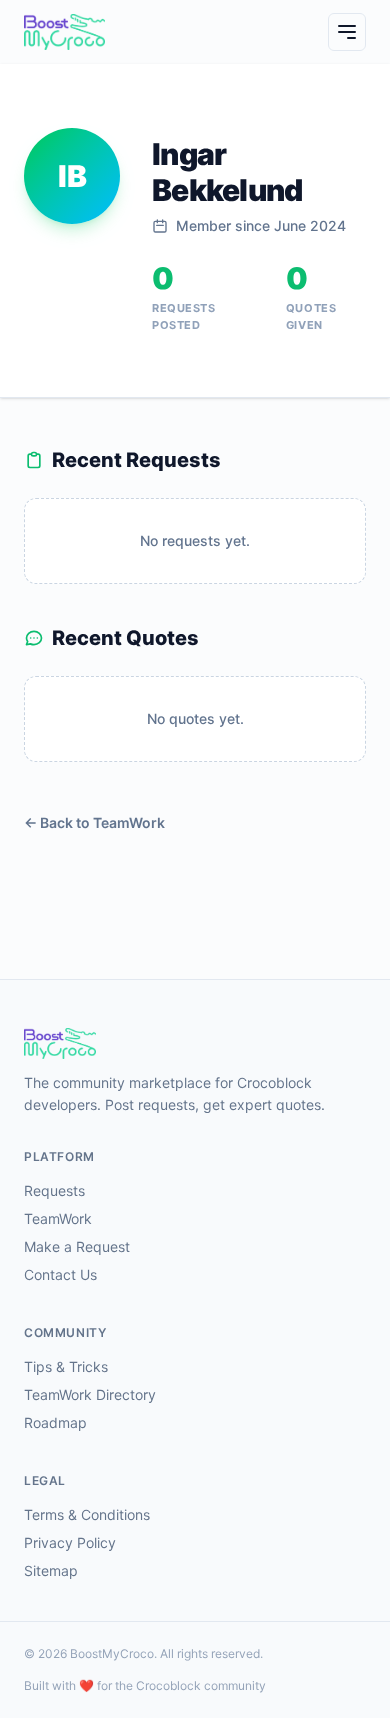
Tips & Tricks (66, 1366)
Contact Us (60, 1274)
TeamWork (58, 1218)
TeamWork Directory (90, 1394)
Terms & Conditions (87, 1514)
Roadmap (55, 1422)
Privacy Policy (70, 1542)
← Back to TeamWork (94, 822)
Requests (54, 1190)
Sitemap (51, 1570)
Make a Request (77, 1246)
